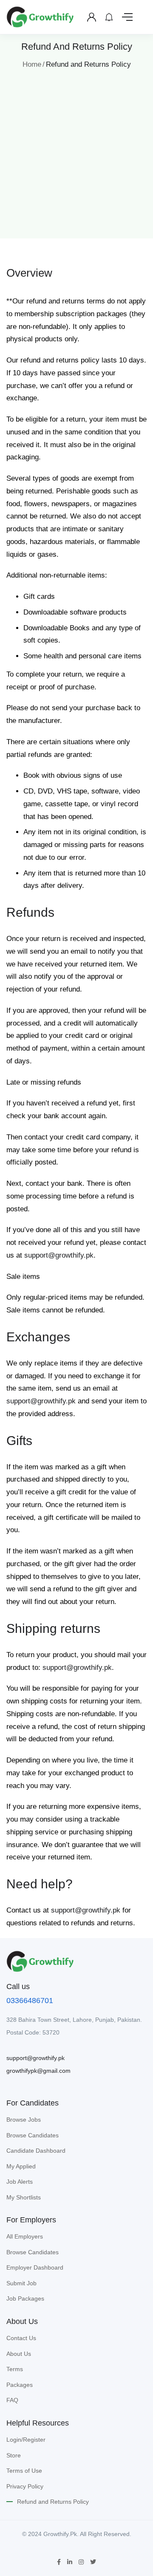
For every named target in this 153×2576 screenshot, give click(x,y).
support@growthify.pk (59, 1255)
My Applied (21, 2166)
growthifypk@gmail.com (38, 2071)
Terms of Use (24, 2471)
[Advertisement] (76, 151)
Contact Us (21, 2338)
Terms (15, 2369)
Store (14, 2455)
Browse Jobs (24, 2120)
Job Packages (25, 2298)
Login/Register (26, 2440)
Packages (20, 2385)
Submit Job (21, 2283)
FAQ (12, 2400)
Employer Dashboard (35, 2267)
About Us (19, 2354)
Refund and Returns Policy (53, 2502)
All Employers (25, 2236)
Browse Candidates (33, 2135)
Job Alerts (20, 2182)
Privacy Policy (25, 2486)
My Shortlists (24, 2197)
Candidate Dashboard (36, 2151)
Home (32, 64)
